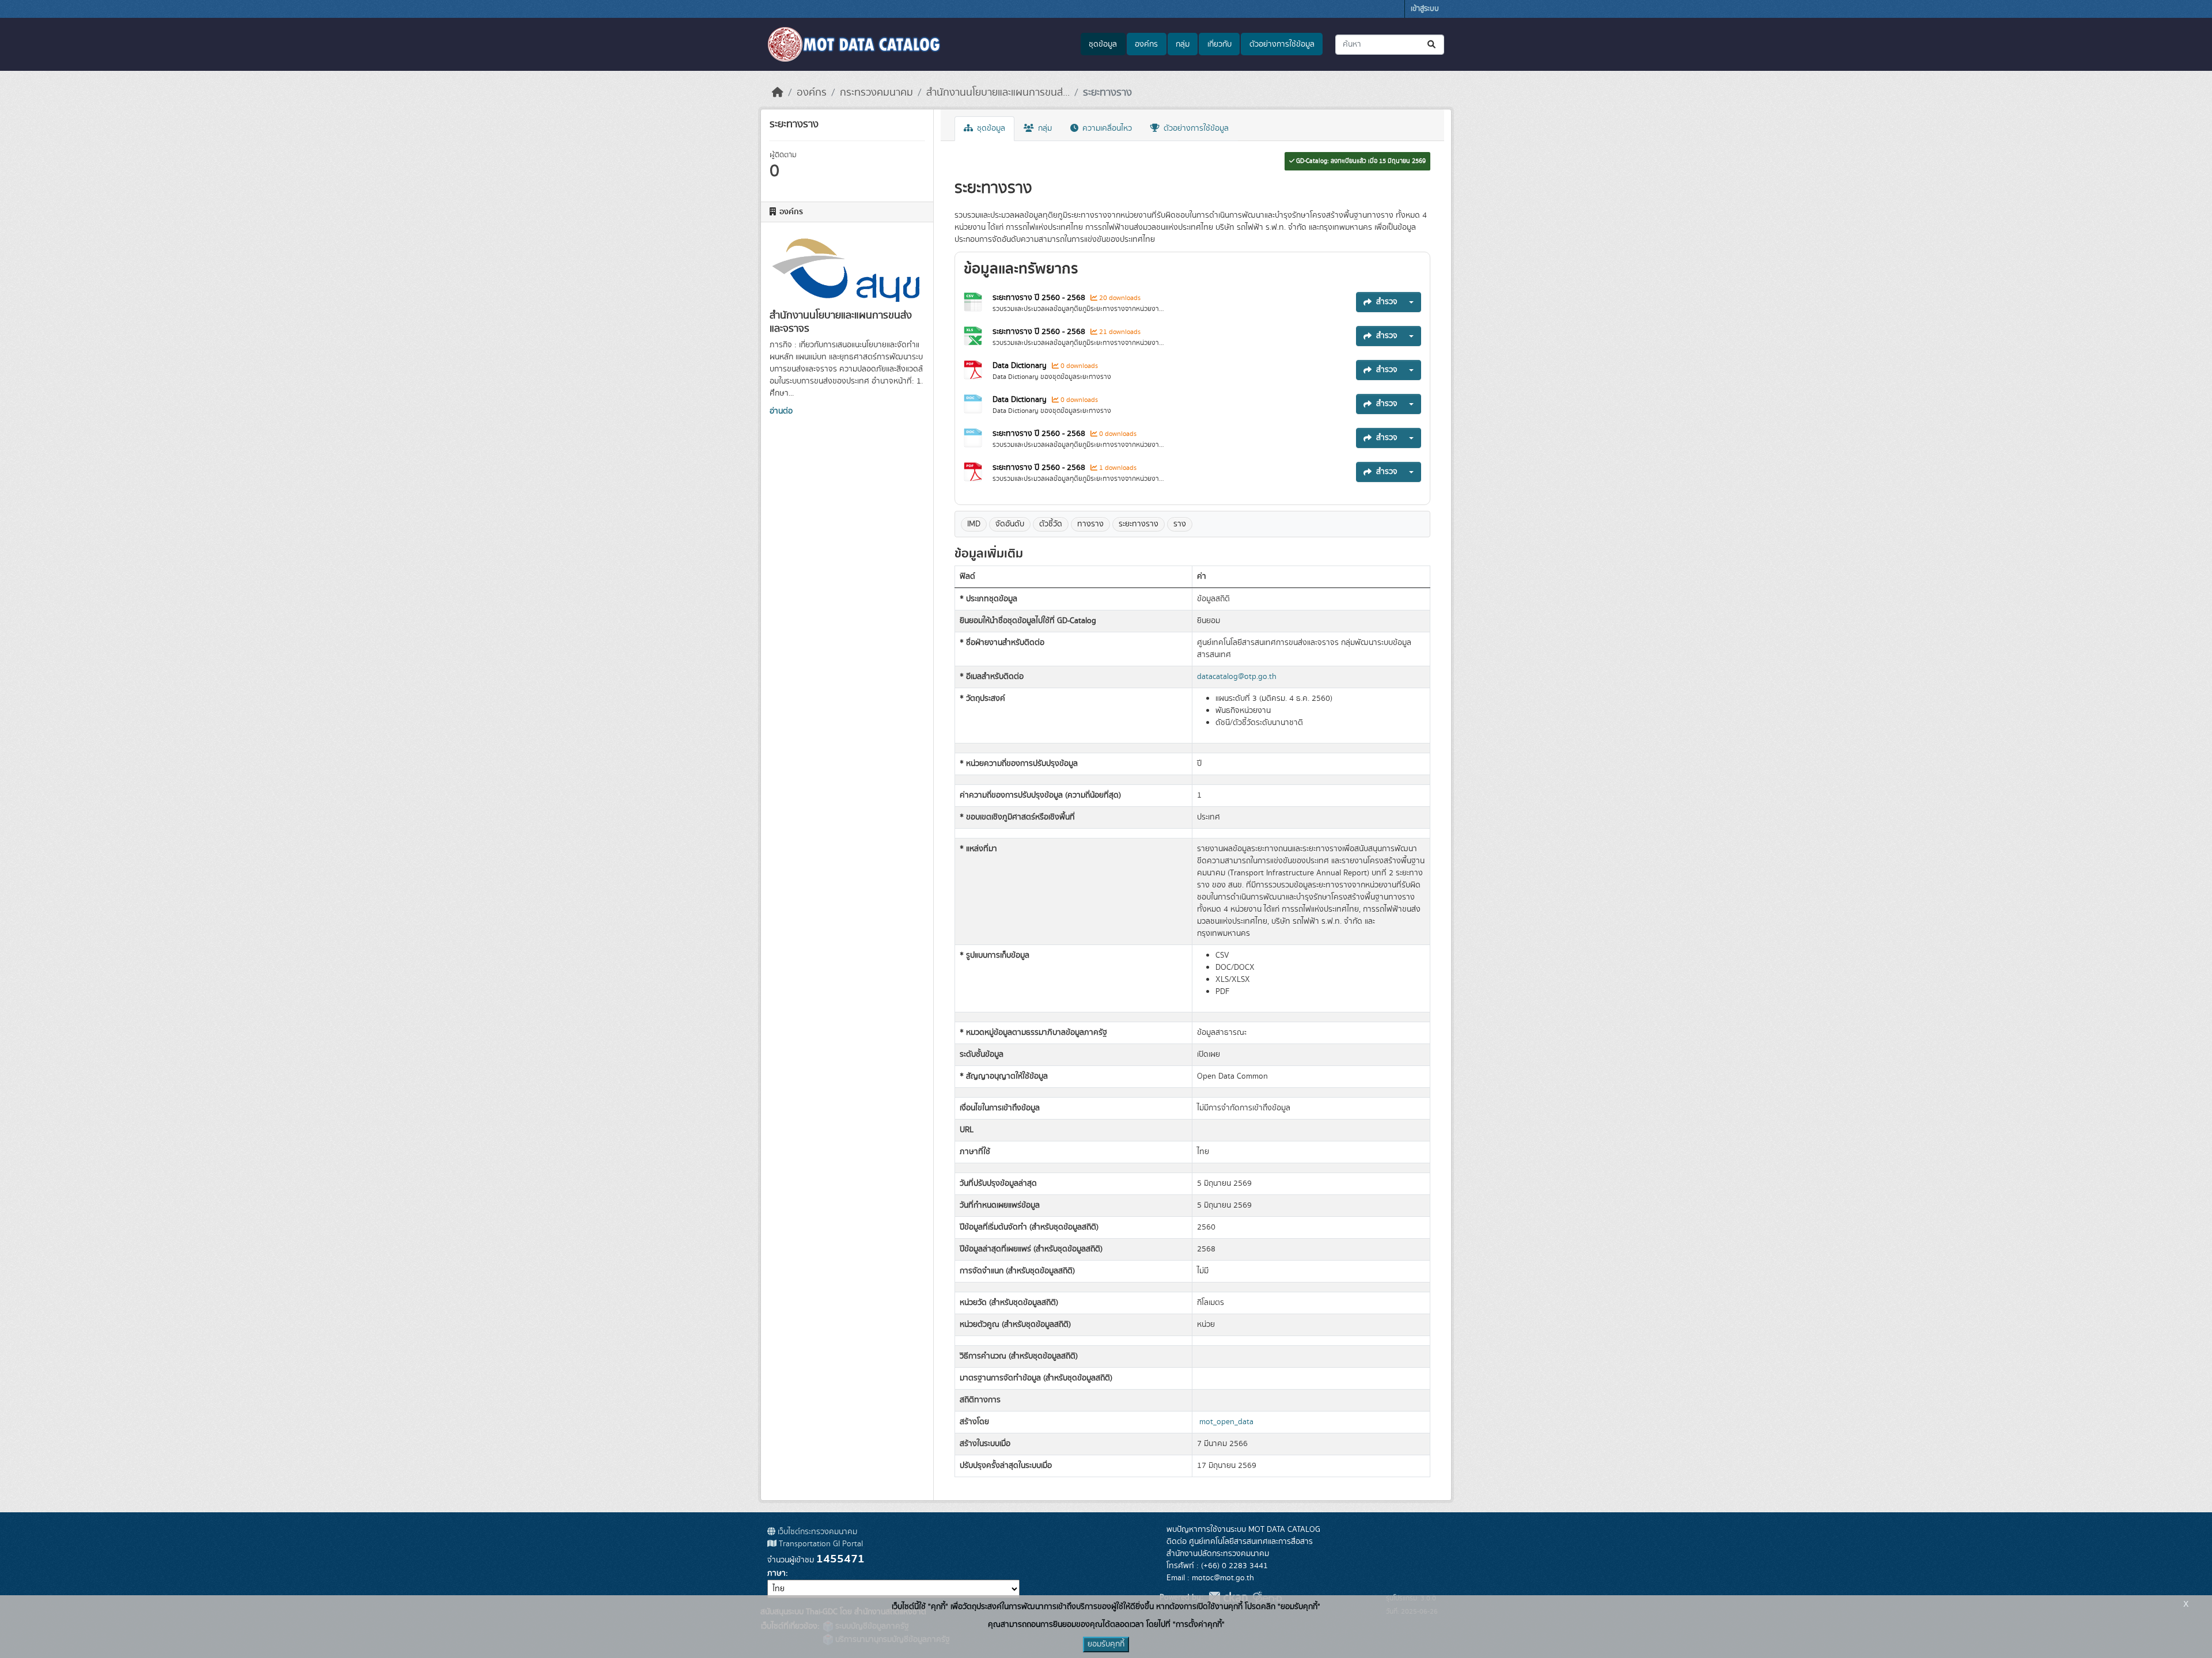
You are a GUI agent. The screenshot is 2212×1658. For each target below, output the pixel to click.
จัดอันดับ (1010, 524)
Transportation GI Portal (820, 1544)
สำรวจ (1387, 302)
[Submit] (1432, 45)
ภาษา (777, 1573)
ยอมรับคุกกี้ (1106, 1644)
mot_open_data (1226, 1422)
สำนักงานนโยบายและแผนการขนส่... (998, 93)
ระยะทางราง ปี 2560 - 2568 (1039, 298)
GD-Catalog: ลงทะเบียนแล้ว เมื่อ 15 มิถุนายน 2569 (1360, 161)
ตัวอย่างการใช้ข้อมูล (1282, 44)
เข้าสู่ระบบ (1425, 9)
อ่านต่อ (781, 411)
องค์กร (1146, 44)
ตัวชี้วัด (1051, 524)
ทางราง (1090, 524)
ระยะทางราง (1107, 93)
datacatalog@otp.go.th (1237, 677)
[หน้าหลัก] (778, 93)
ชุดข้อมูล (1103, 44)
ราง (1180, 524)
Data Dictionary (1020, 366)
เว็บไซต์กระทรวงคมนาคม (816, 1532)
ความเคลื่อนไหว (1106, 128)
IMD (974, 524)
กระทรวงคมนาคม (876, 93)
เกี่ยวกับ (1219, 44)
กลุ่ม (1183, 44)
